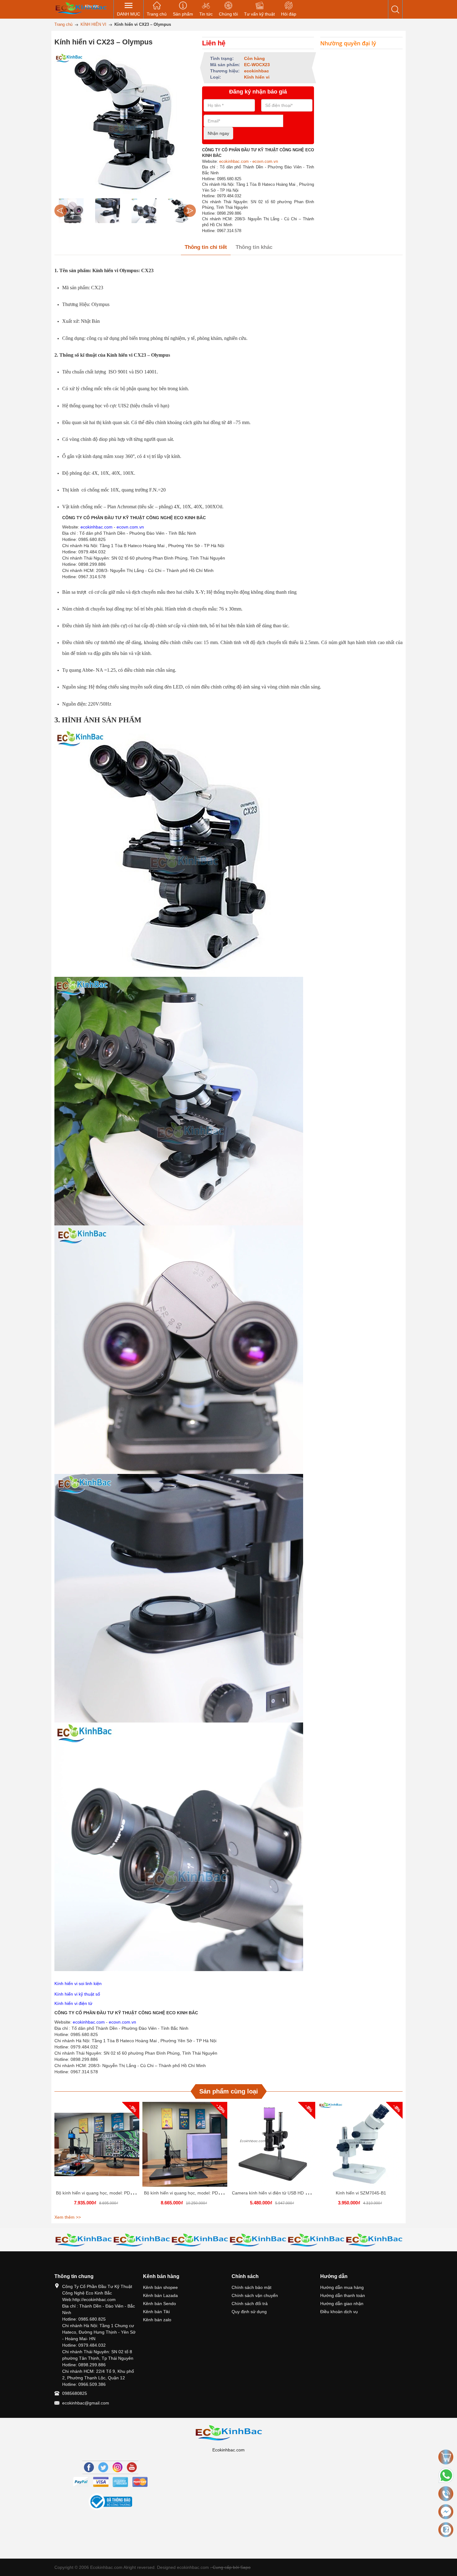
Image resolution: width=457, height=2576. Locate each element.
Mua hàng (98, 2147)
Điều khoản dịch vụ (339, 2312)
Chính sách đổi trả (250, 2304)
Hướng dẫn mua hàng (342, 2287)
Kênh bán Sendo (159, 2304)
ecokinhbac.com (234, 161)
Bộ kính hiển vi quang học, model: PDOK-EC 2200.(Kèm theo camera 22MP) (219, 2193)
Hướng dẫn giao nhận (342, 2304)
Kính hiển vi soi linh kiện (78, 1983)
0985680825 (75, 2393)
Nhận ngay (218, 133)
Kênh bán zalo (157, 2320)
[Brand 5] (200, 2240)
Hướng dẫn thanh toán (343, 2295)
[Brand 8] (374, 2240)
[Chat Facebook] (446, 2512)
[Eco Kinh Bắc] (81, 8)
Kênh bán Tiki (156, 2312)
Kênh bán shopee (160, 2287)
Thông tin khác (254, 247)
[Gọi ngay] (446, 2494)
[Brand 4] (142, 2240)
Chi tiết (96, 2147)
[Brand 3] (83, 2240)
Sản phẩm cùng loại (229, 2091)
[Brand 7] (316, 2240)
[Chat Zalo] (446, 2530)
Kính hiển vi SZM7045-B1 (361, 2193)
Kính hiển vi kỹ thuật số (78, 1994)
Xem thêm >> (68, 2217)
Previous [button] (61, 211)
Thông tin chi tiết (206, 247)
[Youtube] (132, 2467)
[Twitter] (103, 2467)
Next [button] (190, 211)
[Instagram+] (118, 2467)
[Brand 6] (258, 2240)
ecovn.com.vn (265, 161)
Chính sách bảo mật (252, 2287)
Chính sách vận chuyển (255, 2295)
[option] (71, 211)
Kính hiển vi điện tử (73, 2003)
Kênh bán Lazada (160, 2295)
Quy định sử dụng (249, 2312)
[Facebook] (89, 2467)
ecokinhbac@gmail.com (86, 2403)
